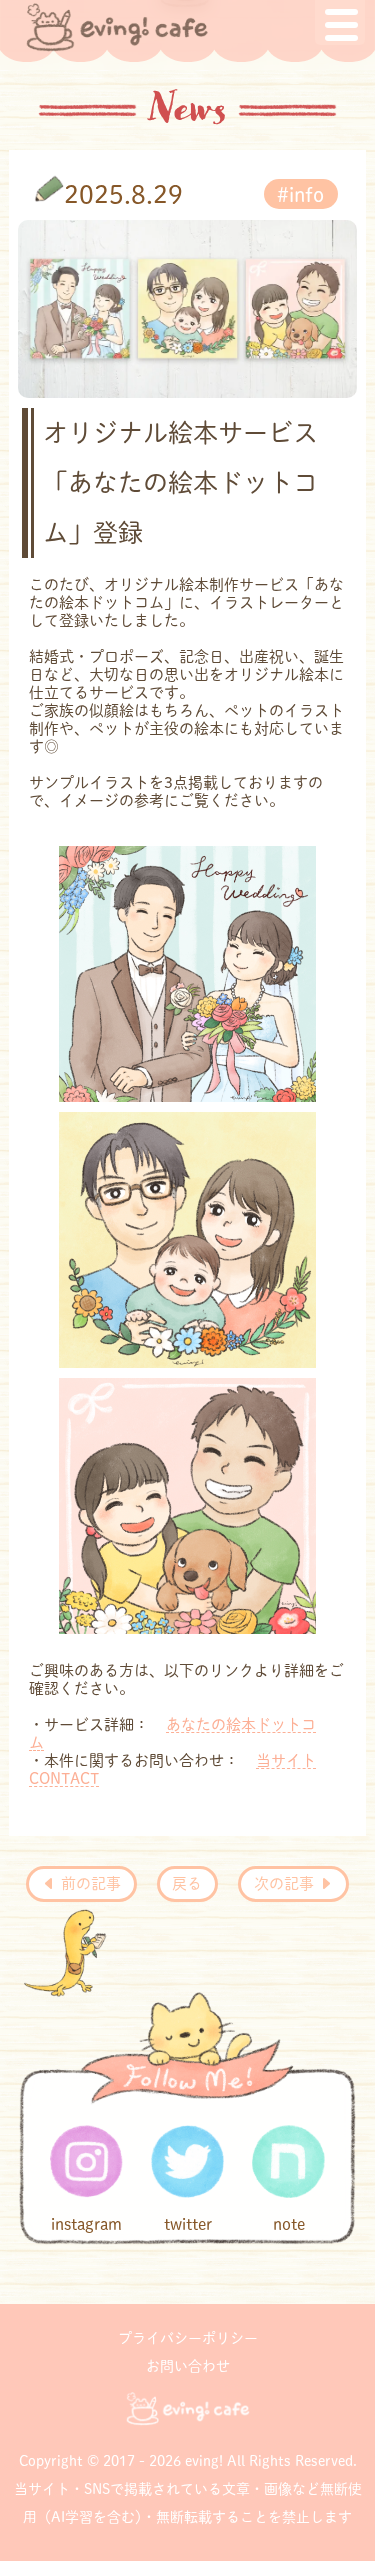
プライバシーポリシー (188, 2338)
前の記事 (89, 1883)
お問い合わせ (188, 2366)
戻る (187, 1883)
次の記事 (286, 1883)
